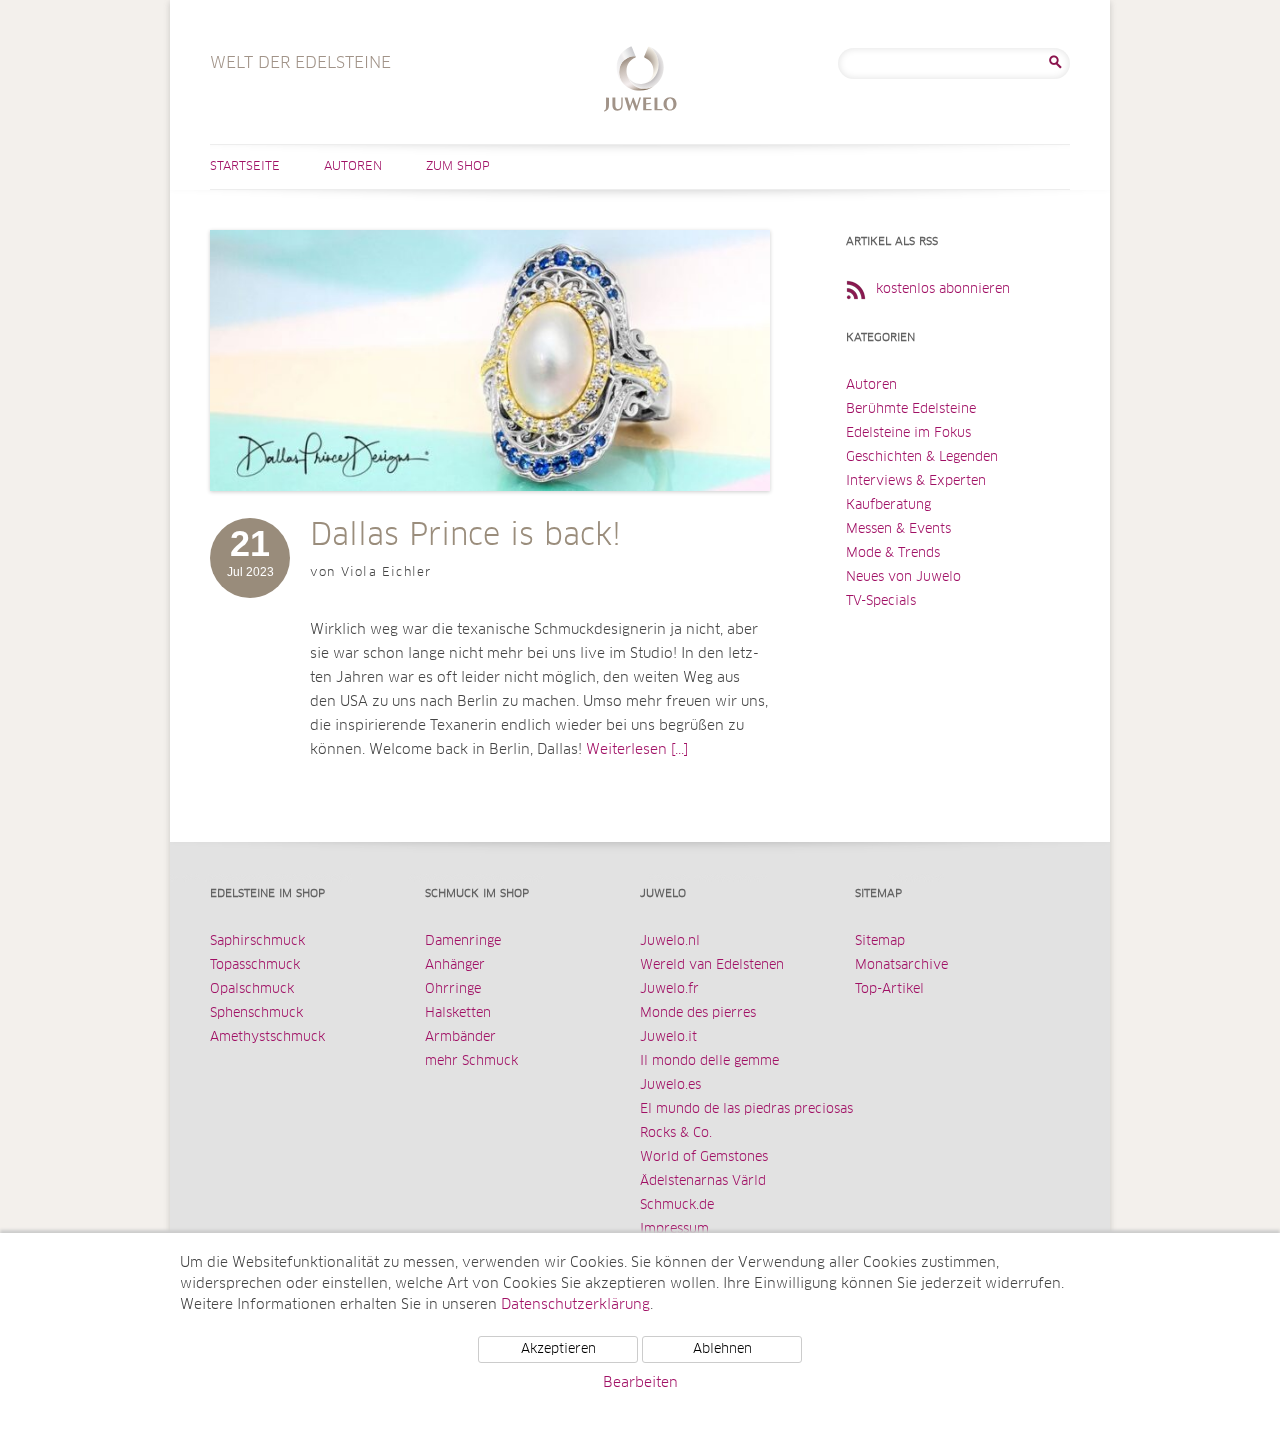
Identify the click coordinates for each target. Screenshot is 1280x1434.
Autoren (353, 167)
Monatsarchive (901, 965)
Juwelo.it (668, 1037)
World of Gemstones (704, 1157)
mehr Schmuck (471, 1061)
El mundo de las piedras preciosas (746, 1109)
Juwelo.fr (669, 989)
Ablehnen (722, 1349)
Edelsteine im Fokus (908, 433)
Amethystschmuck (267, 1037)
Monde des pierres (698, 1013)
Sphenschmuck (256, 1013)
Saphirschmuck (257, 941)
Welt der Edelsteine (640, 81)
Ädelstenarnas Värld (703, 1181)
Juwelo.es (670, 1085)
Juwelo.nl (670, 941)
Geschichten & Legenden (922, 457)
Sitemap (880, 941)
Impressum (674, 1229)
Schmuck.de (677, 1205)
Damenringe (463, 941)
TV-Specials (881, 601)
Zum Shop (458, 167)
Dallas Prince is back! (465, 536)
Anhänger (455, 965)
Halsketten (458, 1013)
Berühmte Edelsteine (911, 409)
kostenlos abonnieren (943, 289)
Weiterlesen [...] (637, 750)
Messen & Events (898, 529)
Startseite (245, 167)
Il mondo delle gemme (709, 1061)
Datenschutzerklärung (575, 1305)
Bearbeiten (640, 1383)
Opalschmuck (252, 989)
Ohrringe (453, 989)
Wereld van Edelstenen (712, 965)
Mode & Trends (893, 553)
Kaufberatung (888, 505)
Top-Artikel (889, 989)
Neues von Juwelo (903, 577)
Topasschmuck (255, 965)
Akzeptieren (558, 1349)
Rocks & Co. (676, 1133)
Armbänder (460, 1037)
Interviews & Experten (916, 481)
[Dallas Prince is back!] (490, 511)
